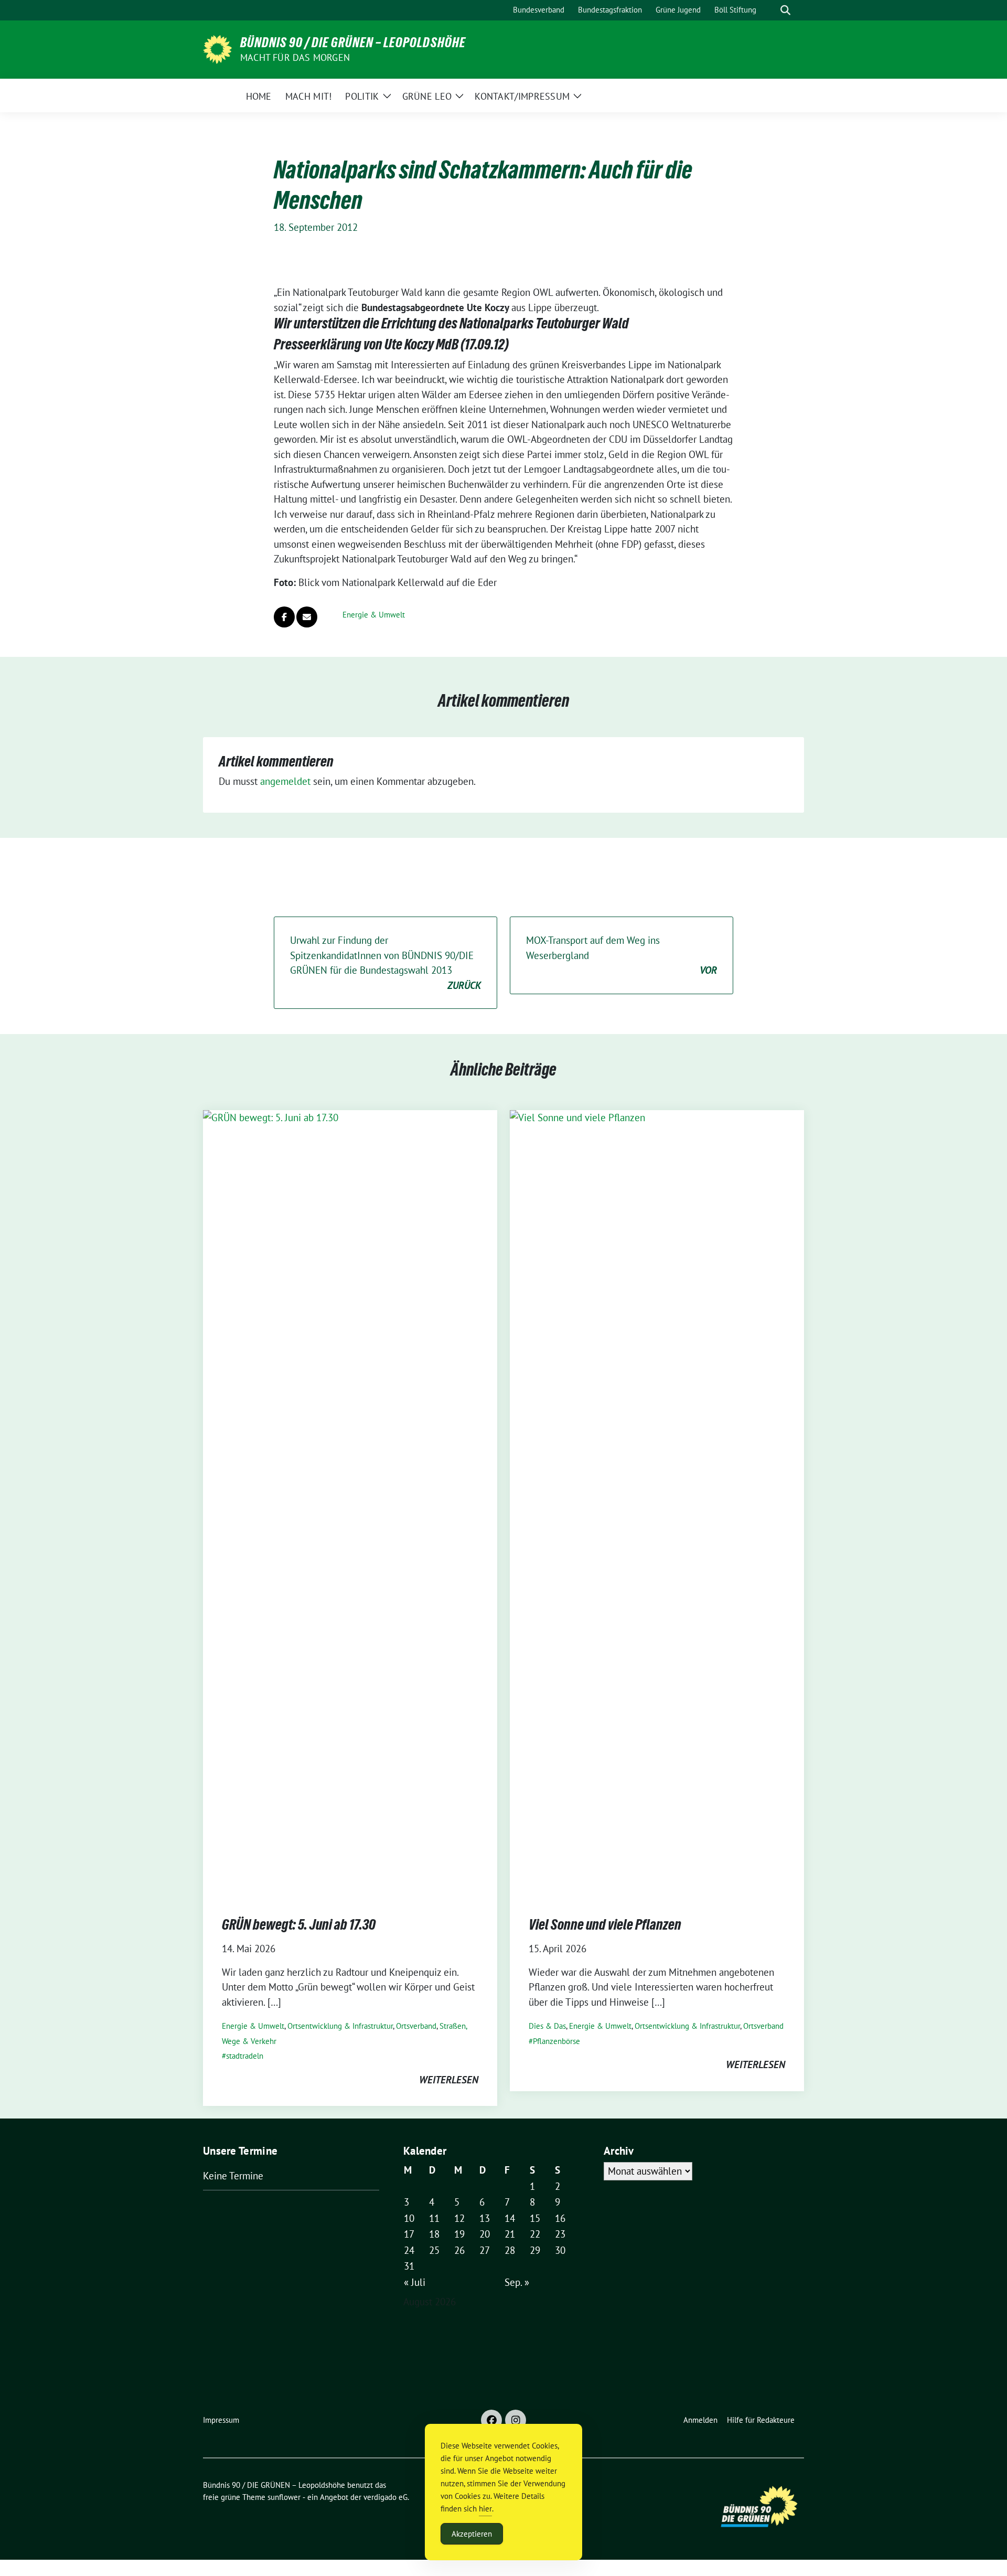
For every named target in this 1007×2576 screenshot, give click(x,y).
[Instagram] (516, 2420)
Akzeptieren (472, 2534)
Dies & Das (547, 2026)
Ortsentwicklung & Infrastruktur (340, 2026)
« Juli (415, 2282)
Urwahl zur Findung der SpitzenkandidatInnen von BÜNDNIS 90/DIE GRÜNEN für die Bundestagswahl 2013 (385, 963)
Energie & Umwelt (374, 615)
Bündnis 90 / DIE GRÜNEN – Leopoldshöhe (353, 42)
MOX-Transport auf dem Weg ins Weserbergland (622, 955)
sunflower (284, 2497)
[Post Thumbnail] (350, 1503)
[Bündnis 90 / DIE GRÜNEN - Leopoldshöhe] (217, 48)
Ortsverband (416, 2026)
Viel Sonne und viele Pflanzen (605, 1924)
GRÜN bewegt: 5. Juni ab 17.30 (299, 1924)
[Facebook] (491, 2420)
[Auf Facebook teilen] (284, 617)
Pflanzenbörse (556, 2041)
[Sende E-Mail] (307, 617)
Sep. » (517, 2282)
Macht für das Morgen (295, 57)
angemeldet (285, 781)
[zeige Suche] (785, 10)
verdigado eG (385, 2497)
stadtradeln (245, 2056)
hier (485, 2509)
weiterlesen (449, 2080)
